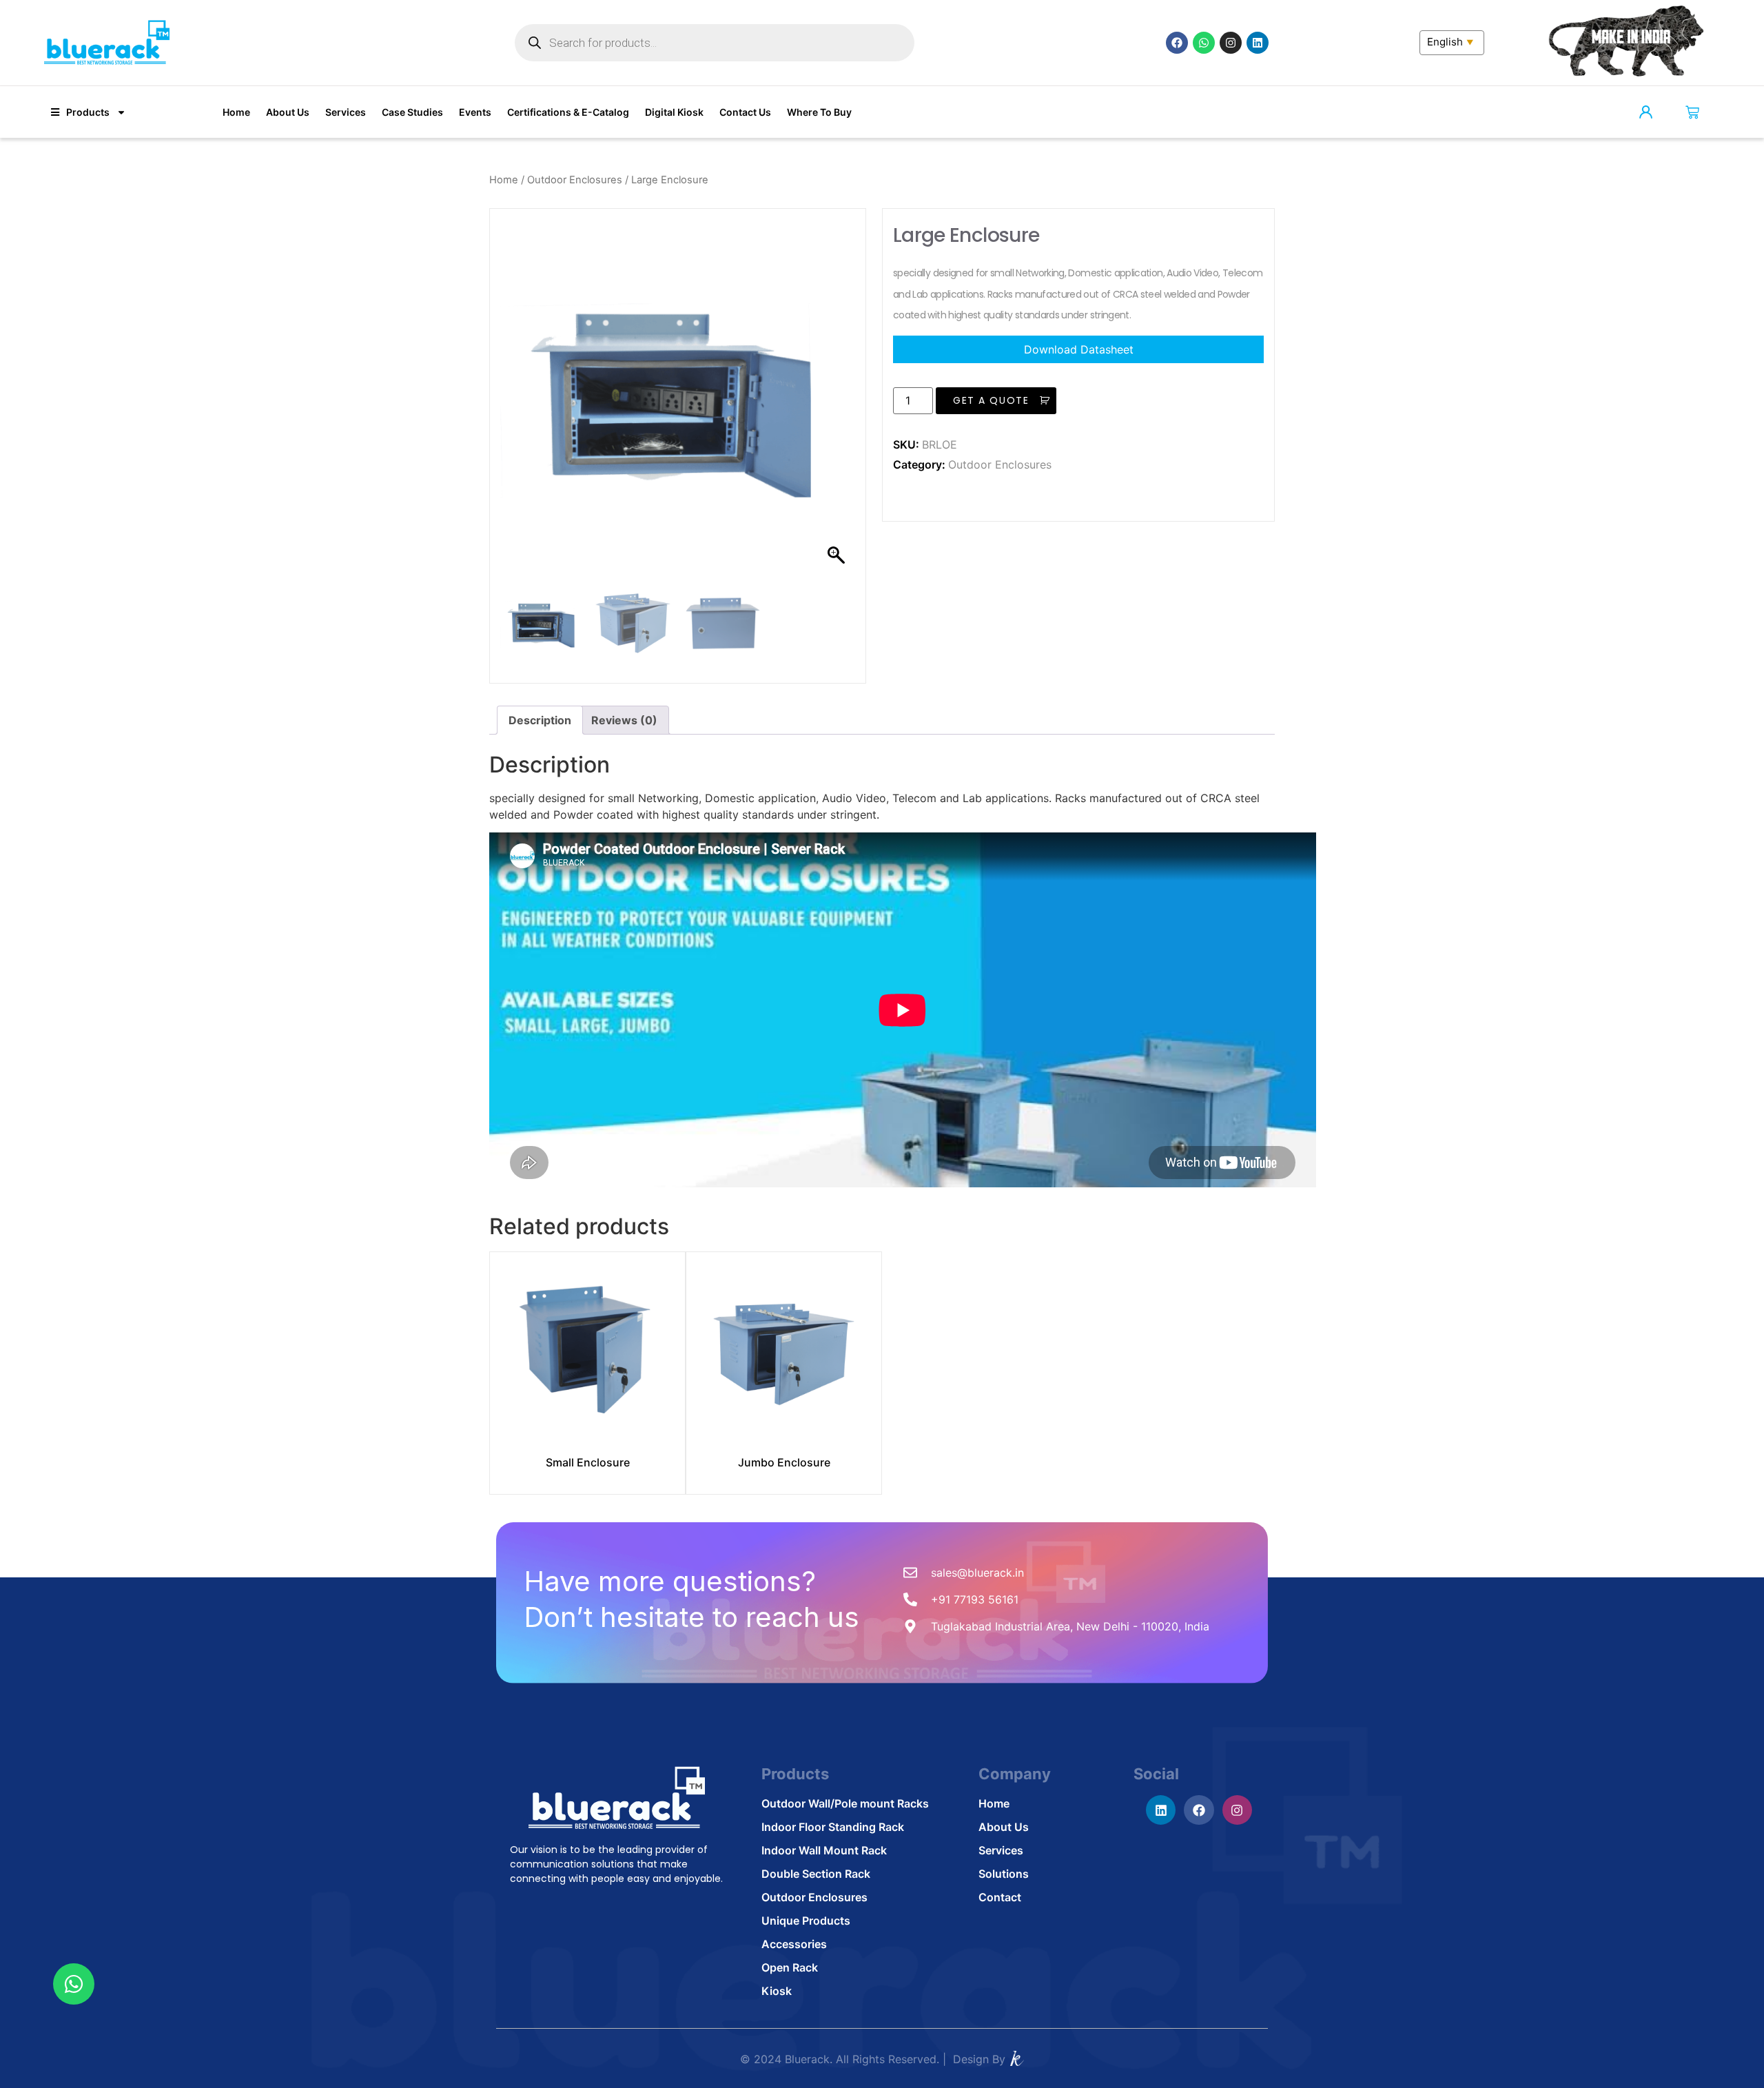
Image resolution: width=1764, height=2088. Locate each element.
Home (236, 112)
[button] (838, 403)
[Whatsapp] (1204, 43)
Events (475, 112)
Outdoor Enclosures (575, 180)
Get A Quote (991, 400)
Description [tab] (540, 720)
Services (346, 112)
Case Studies (412, 112)
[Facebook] (1177, 43)
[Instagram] (1231, 43)
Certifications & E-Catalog (568, 112)
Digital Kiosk (674, 112)
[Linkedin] (1258, 43)
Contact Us (745, 112)
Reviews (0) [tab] (624, 720)
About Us (288, 112)
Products (88, 112)
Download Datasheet (1079, 349)
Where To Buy (819, 112)
